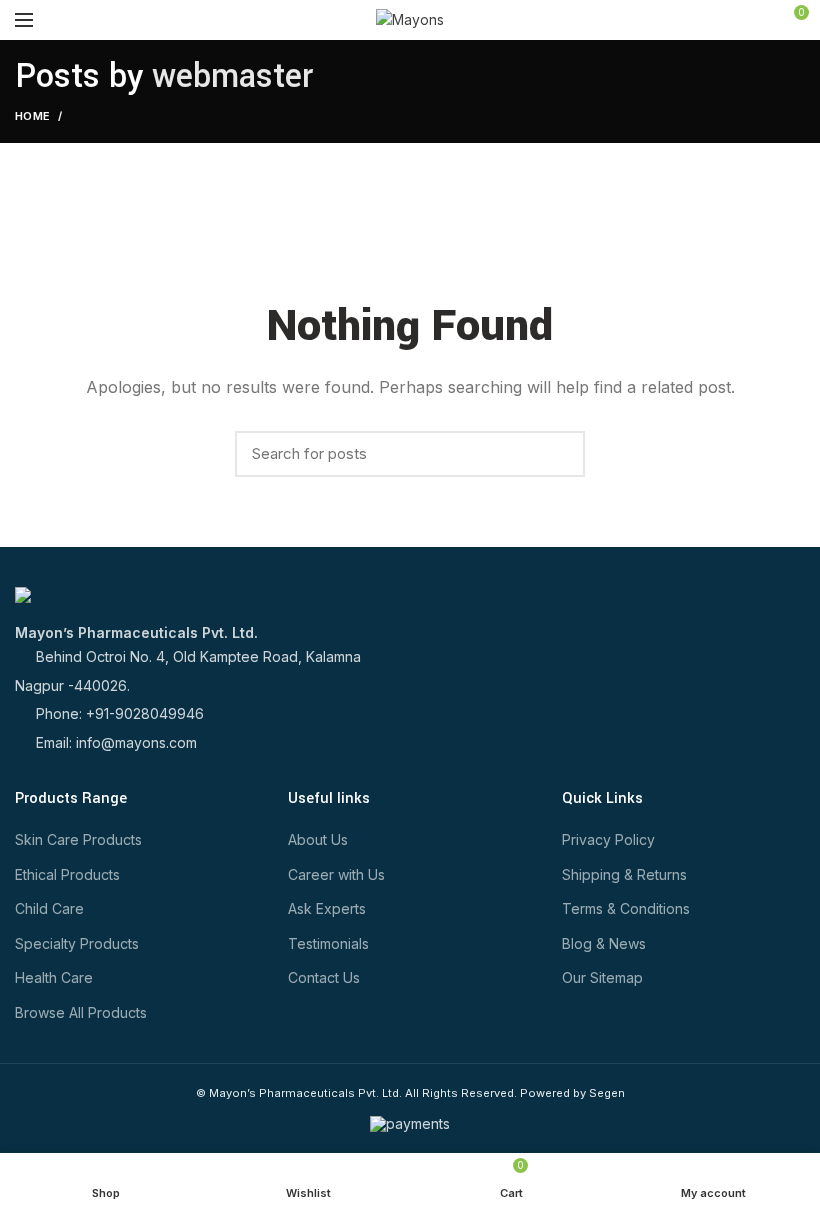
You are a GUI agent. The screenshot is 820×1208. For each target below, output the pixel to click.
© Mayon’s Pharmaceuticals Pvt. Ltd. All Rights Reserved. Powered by (392, 1093)
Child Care (49, 908)
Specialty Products (77, 943)
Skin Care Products (78, 839)
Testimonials (328, 943)
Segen (607, 1093)
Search (560, 454)
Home (32, 116)
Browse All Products (81, 1012)
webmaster (232, 76)
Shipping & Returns (624, 874)
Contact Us (324, 977)
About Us (318, 839)
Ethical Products (67, 874)
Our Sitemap (602, 977)
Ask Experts (327, 908)
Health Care (54, 977)
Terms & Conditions (626, 908)
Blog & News (604, 943)
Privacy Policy (608, 839)
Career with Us (336, 874)
